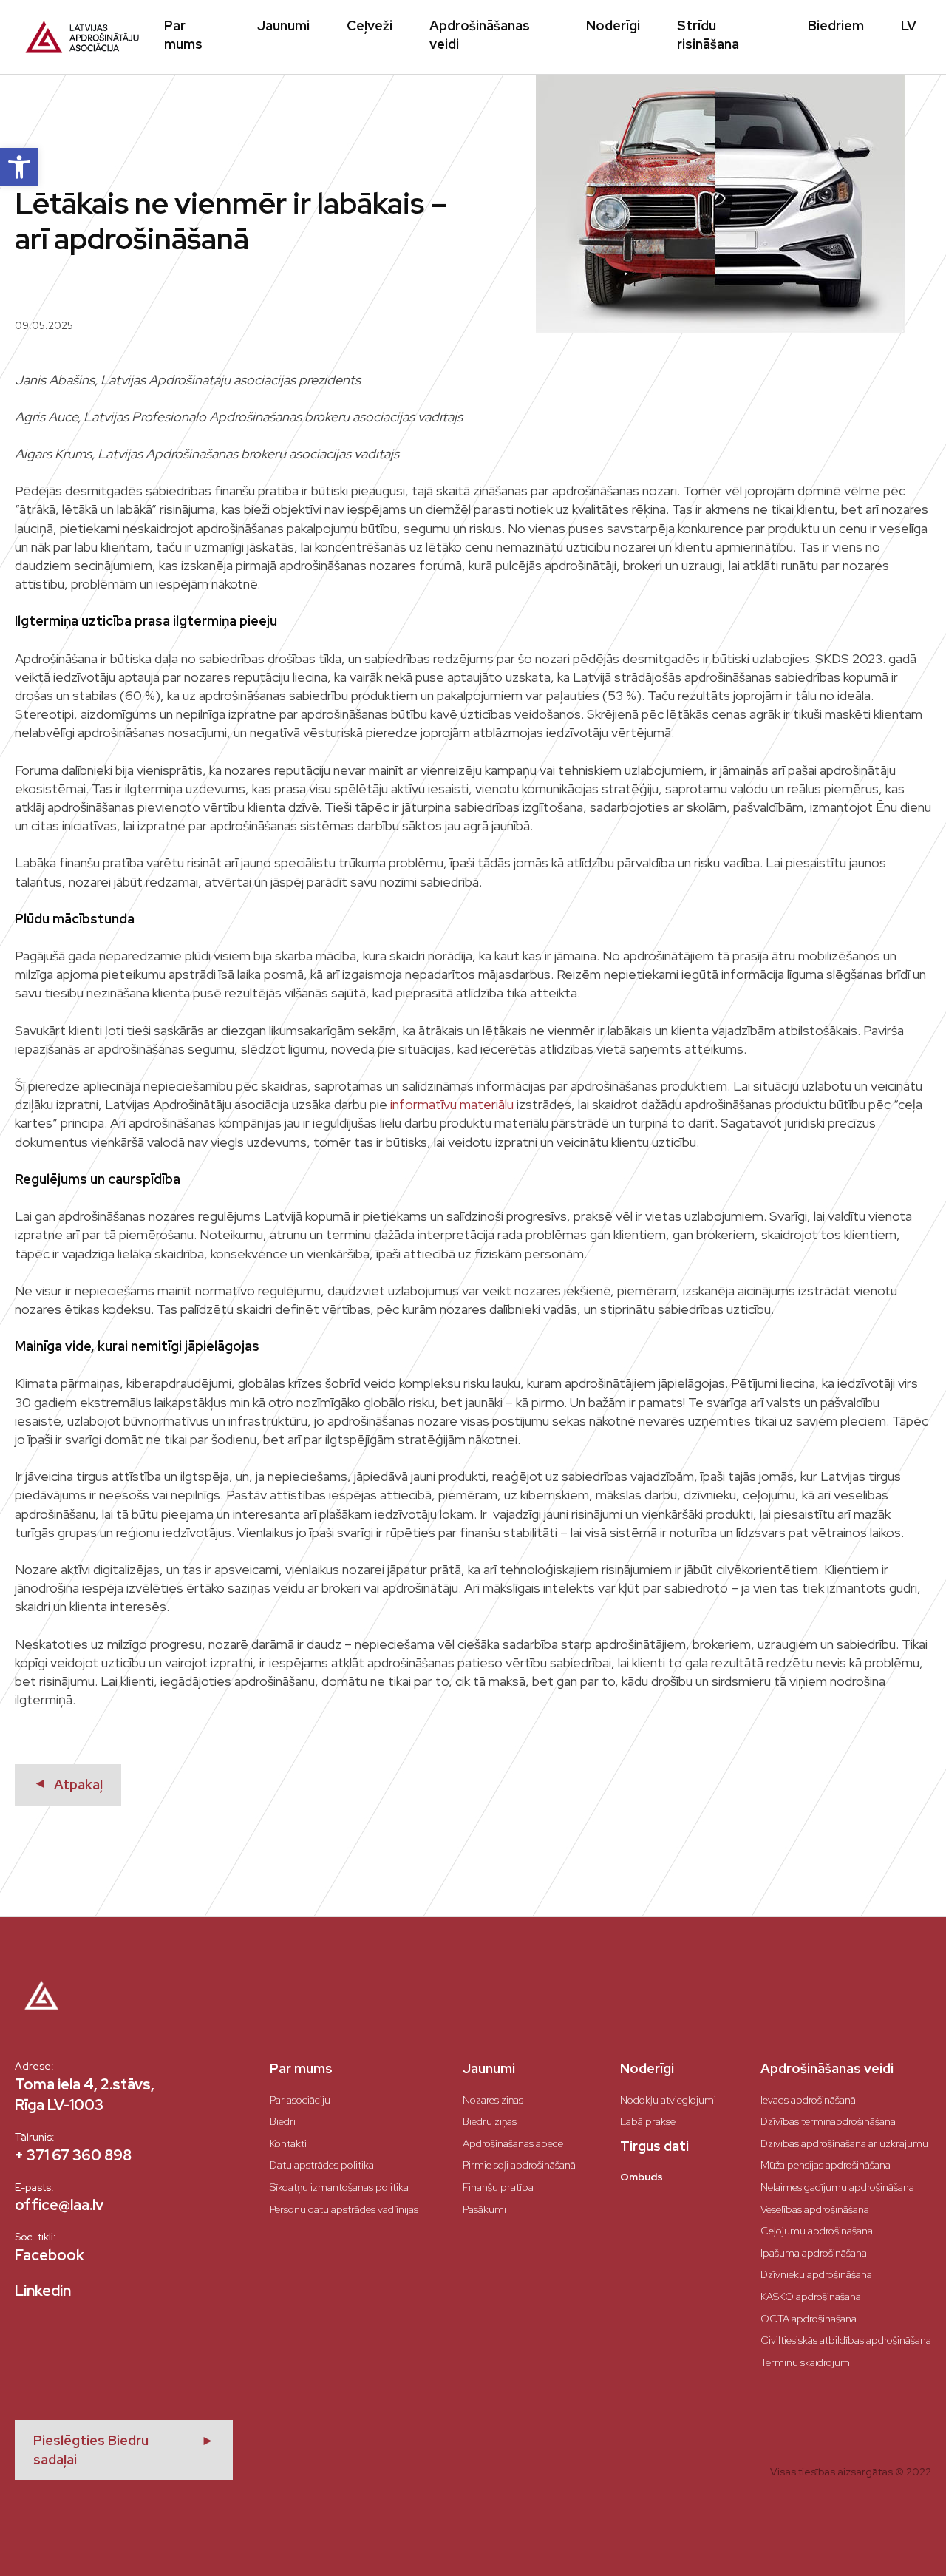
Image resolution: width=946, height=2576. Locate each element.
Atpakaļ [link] (68, 1784)
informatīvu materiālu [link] (452, 1104)
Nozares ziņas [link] (493, 2100)
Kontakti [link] (288, 2143)
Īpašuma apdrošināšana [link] (814, 2253)
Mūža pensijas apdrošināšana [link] (826, 2165)
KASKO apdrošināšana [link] (811, 2297)
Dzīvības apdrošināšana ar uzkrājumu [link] (844, 2143)
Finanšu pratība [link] (498, 2187)
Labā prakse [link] (648, 2121)
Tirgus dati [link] (654, 2146)
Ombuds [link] (642, 2177)
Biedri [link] (283, 2121)
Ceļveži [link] (370, 26)
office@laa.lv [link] (59, 2205)
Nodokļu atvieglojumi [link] (668, 2100)
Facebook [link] (50, 2255)
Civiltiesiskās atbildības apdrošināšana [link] (846, 2340)
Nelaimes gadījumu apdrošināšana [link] (837, 2187)
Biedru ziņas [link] (490, 2121)
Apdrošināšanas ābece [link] (513, 2143)
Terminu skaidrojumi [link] (806, 2362)
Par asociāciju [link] (300, 2100)
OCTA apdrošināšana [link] (809, 2319)
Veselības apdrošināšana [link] (815, 2209)
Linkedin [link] (43, 2291)
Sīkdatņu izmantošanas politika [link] (339, 2187)
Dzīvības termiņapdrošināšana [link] (828, 2121)
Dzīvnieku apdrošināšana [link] (816, 2274)
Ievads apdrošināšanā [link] (808, 2100)
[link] (19, 167)
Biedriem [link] (836, 26)
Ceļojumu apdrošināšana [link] (817, 2231)
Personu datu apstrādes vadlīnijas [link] (344, 2209)
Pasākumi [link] (484, 2209)
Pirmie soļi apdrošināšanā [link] (519, 2165)
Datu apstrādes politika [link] (322, 2165)
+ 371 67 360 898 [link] (73, 2155)
